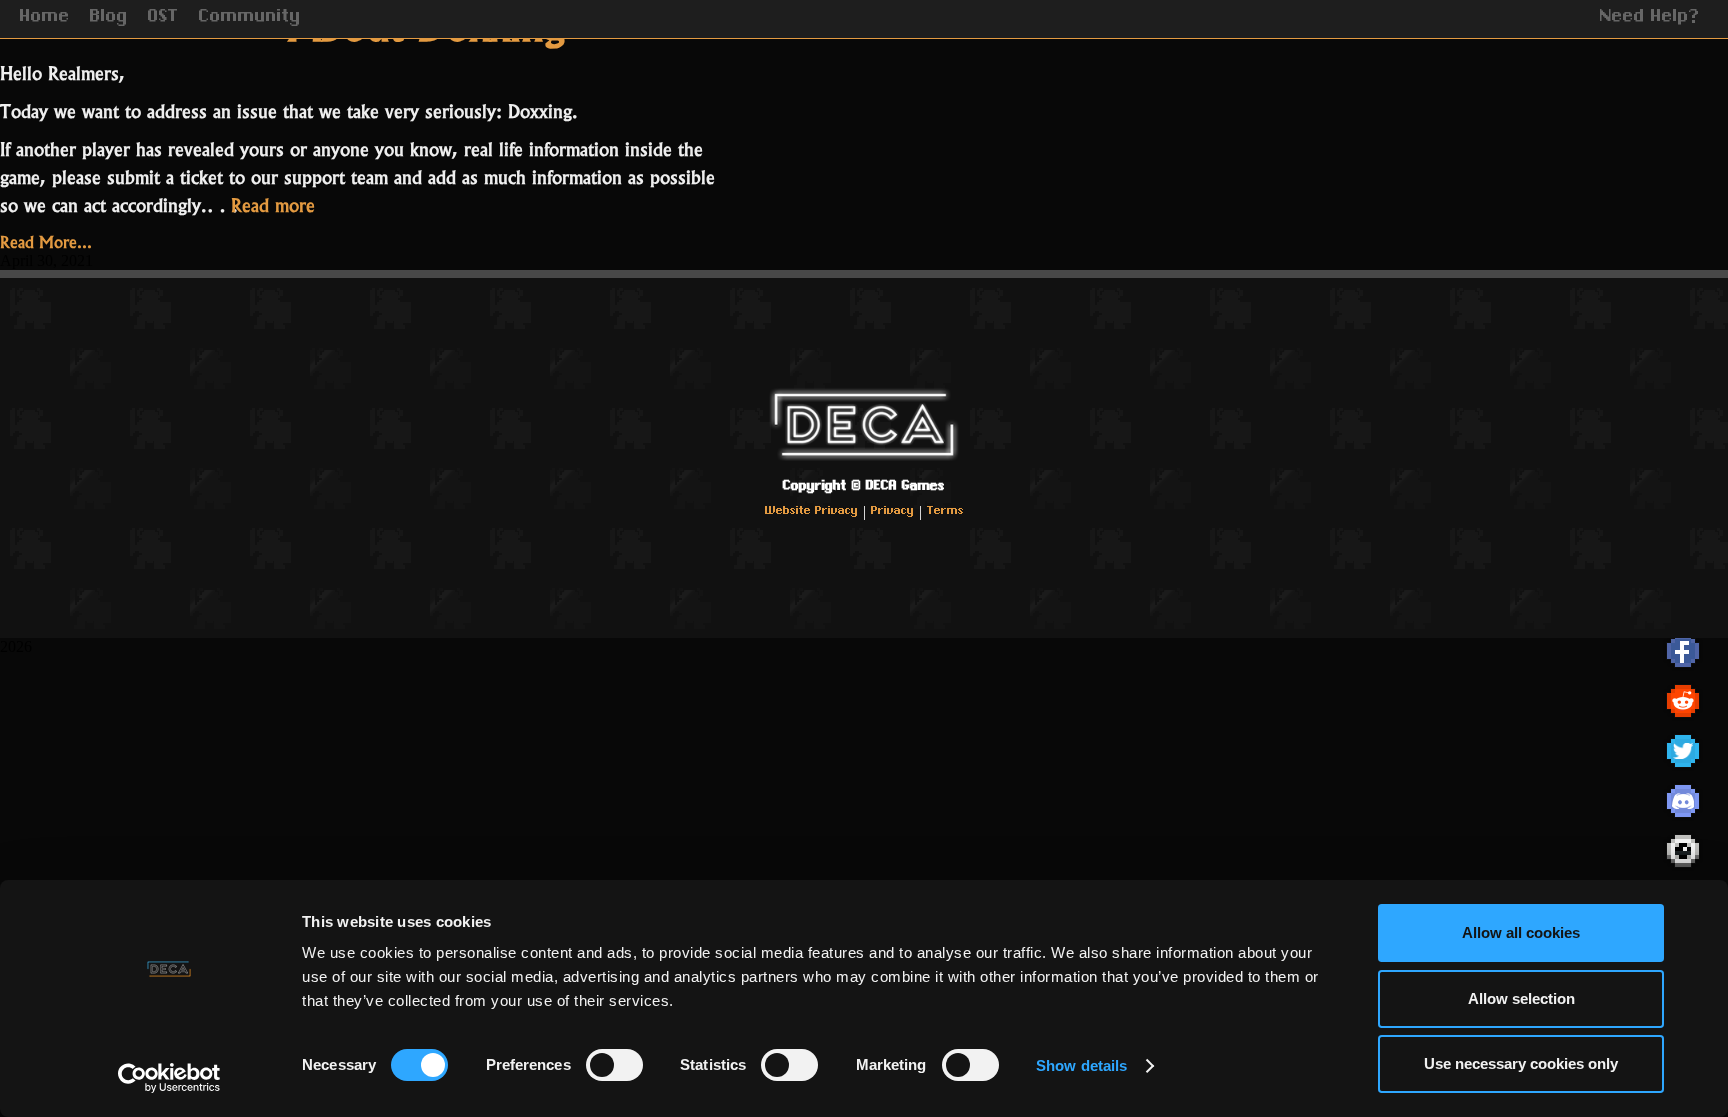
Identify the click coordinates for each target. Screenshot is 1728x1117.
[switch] (614, 1065)
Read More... (46, 240)
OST (163, 18)
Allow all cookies (1521, 932)
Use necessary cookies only (1521, 1063)
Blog (109, 18)
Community (250, 18)
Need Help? (1650, 18)
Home (45, 18)
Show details (1081, 1065)
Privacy (892, 511)
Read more (273, 203)
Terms (945, 511)
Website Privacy (811, 511)
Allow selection (1521, 998)
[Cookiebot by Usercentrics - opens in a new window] (169, 1078)
